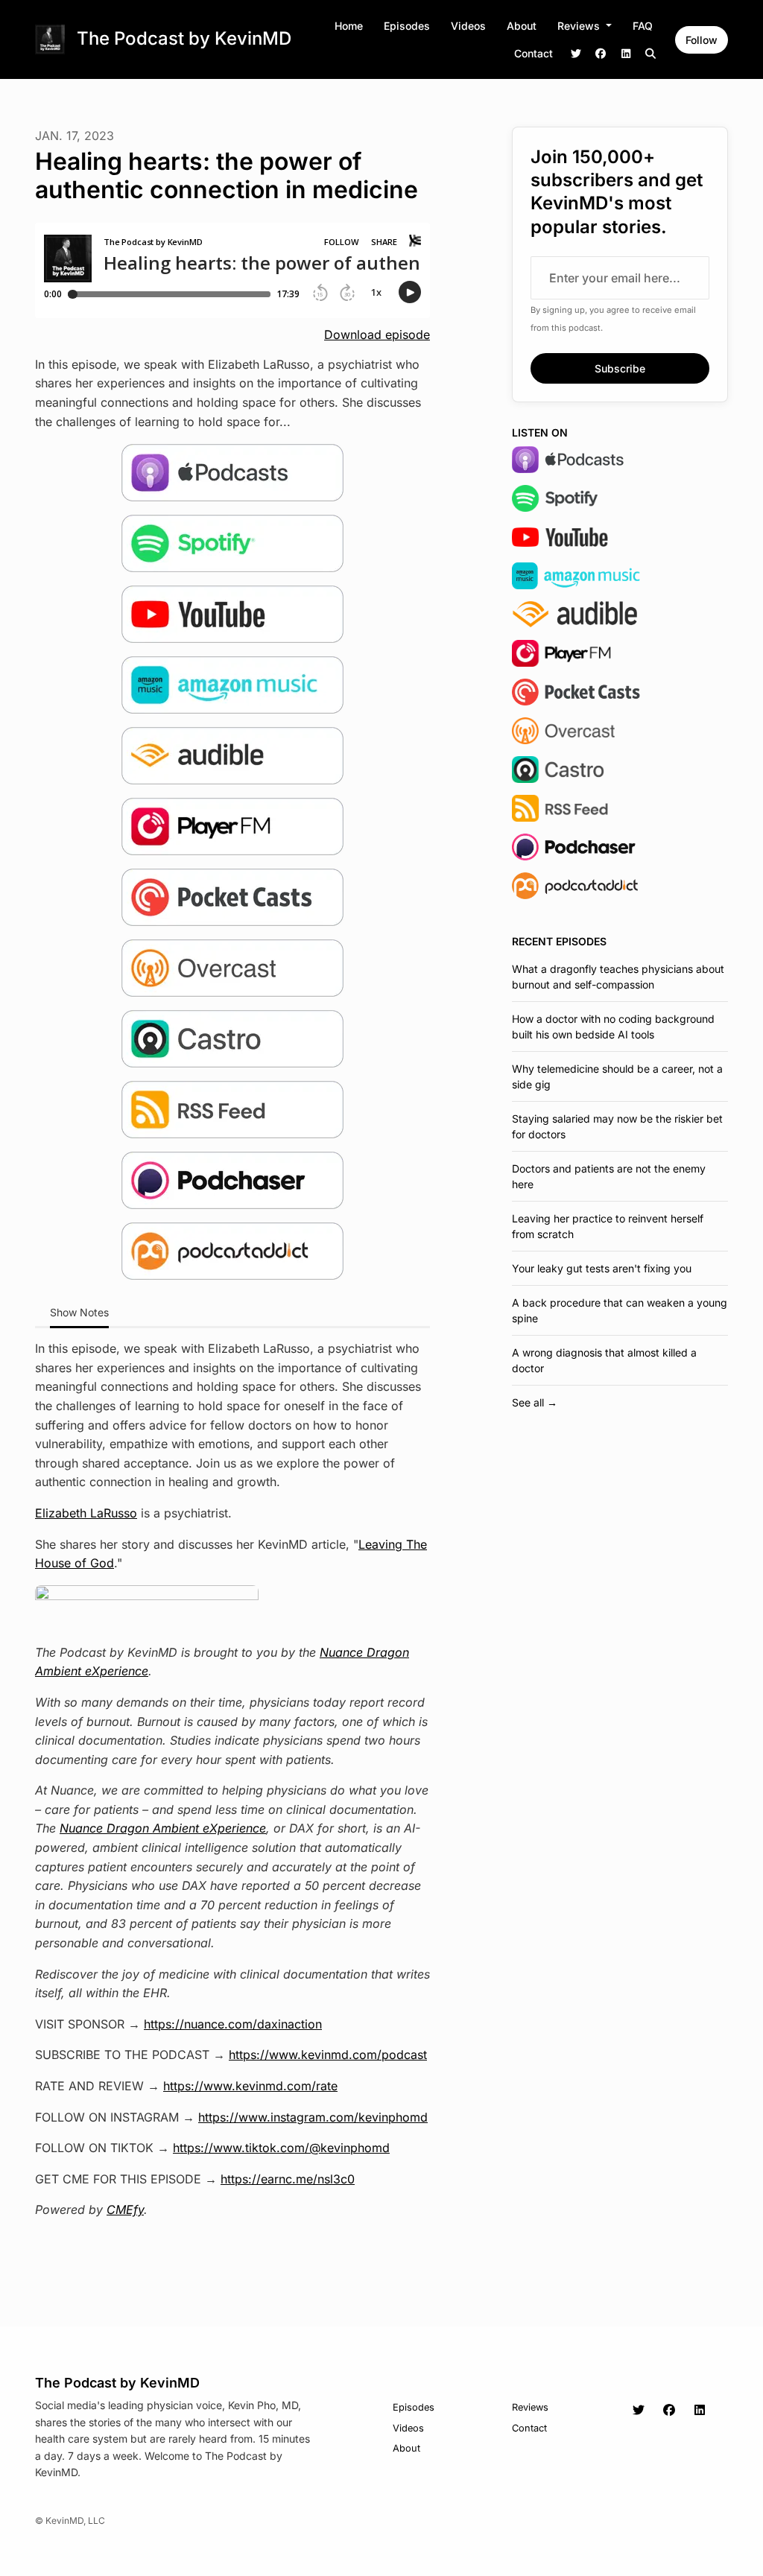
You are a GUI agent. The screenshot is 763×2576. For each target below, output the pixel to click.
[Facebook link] (601, 53)
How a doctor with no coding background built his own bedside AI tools (613, 1027)
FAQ (643, 26)
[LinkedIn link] (626, 53)
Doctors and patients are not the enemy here (609, 1176)
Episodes (407, 26)
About (522, 26)
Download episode (377, 334)
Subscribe (620, 368)
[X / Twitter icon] (639, 2410)
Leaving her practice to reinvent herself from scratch (608, 1226)
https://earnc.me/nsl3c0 (288, 2179)
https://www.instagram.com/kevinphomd (313, 2117)
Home (349, 26)
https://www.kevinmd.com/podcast (328, 2055)
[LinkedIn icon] (700, 2410)
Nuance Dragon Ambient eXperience (163, 1828)
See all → (535, 1402)
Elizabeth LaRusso (86, 1513)
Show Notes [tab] (79, 1312)
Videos (468, 26)
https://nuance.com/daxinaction (233, 2024)
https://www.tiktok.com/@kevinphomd (281, 2148)
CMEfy (125, 2209)
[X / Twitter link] (576, 53)
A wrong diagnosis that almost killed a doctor (604, 1360)
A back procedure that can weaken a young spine (620, 1310)
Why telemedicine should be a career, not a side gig (617, 1076)
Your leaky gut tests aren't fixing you (602, 1268)
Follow (702, 40)
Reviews (580, 26)
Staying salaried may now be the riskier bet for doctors (617, 1126)
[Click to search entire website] (651, 53)
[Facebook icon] (669, 2410)
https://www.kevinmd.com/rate (250, 2086)
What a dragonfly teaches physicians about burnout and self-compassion (618, 977)
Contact (534, 53)
